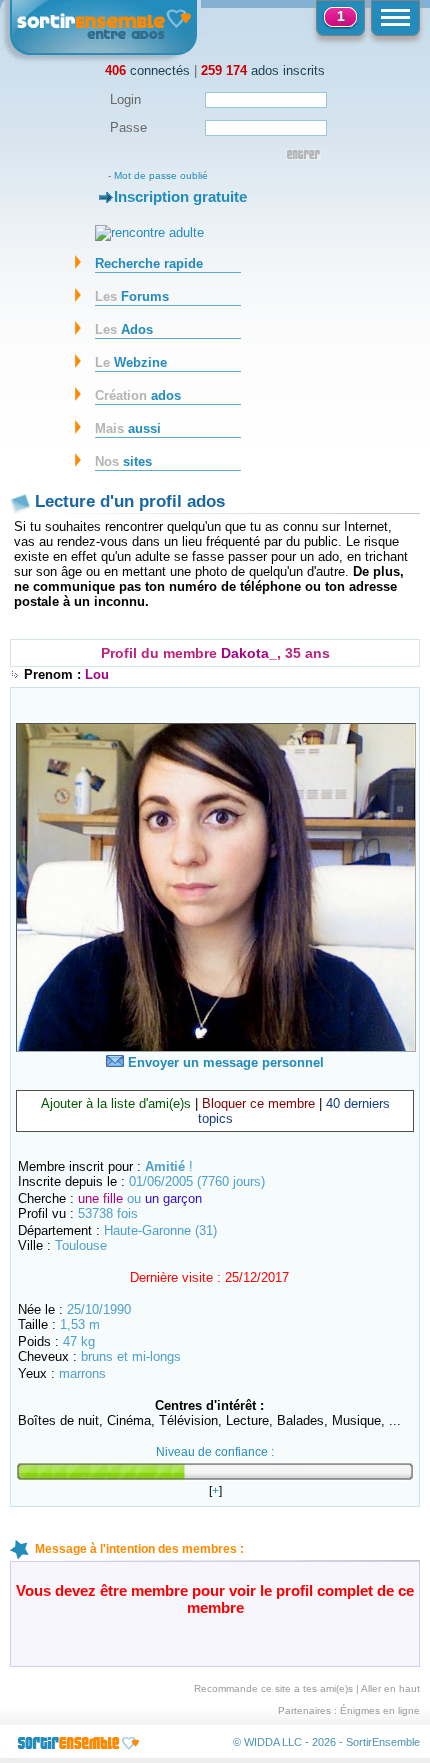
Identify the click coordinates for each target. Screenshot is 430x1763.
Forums (132, 296)
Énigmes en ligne (380, 1710)
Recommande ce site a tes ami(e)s (273, 1688)
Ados (124, 329)
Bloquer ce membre (258, 1103)
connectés (147, 70)
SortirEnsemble (383, 1742)
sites (123, 461)
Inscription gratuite (180, 196)
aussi (128, 428)
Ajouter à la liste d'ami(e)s (116, 1103)
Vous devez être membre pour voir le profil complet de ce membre (215, 1599)
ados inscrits (263, 70)
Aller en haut (390, 1688)
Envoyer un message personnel (224, 1062)
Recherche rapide (149, 263)
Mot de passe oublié (161, 175)
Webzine (131, 362)
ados (138, 395)
